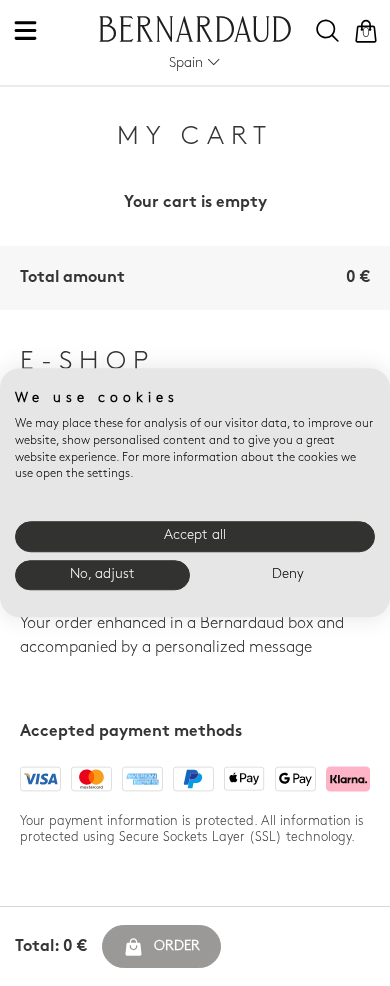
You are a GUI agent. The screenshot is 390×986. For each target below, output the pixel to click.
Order (177, 946)
